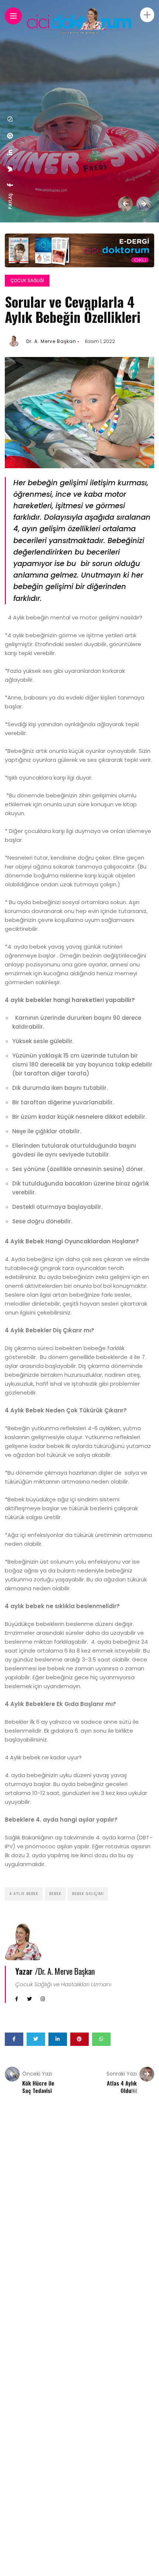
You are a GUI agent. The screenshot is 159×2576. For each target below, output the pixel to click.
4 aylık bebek (24, 1894)
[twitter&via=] (10, 169)
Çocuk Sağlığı (27, 280)
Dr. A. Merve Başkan (51, 341)
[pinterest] (10, 136)
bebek (55, 1894)
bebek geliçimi (88, 1894)
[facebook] (10, 185)
